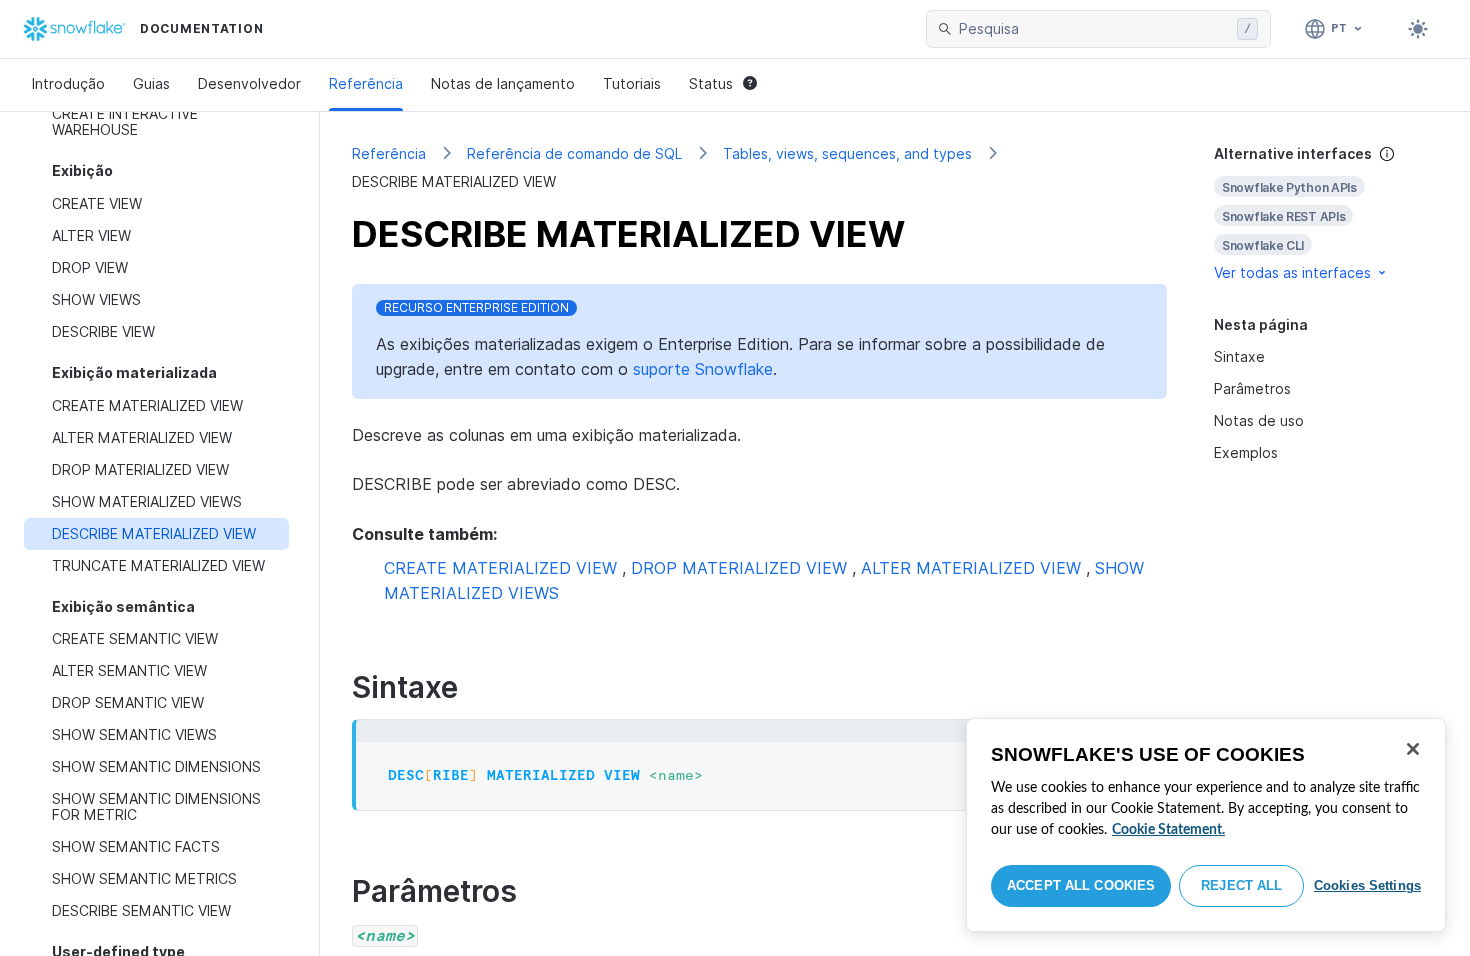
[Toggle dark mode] (1418, 29)
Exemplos (1246, 452)
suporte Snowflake (703, 369)
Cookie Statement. (1168, 830)
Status (711, 83)
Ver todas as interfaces (1292, 272)
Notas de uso (1259, 420)
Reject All (1241, 885)
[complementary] (1326, 213)
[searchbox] (1094, 29)
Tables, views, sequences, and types (847, 153)
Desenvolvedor (249, 83)
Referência (366, 83)
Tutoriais (632, 83)
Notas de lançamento (503, 83)
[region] (1206, 825)
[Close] (1413, 749)
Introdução (68, 83)
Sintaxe (1239, 356)
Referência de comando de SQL (574, 153)
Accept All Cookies (1081, 885)
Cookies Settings (1367, 885)
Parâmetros (1252, 388)
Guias (151, 83)
